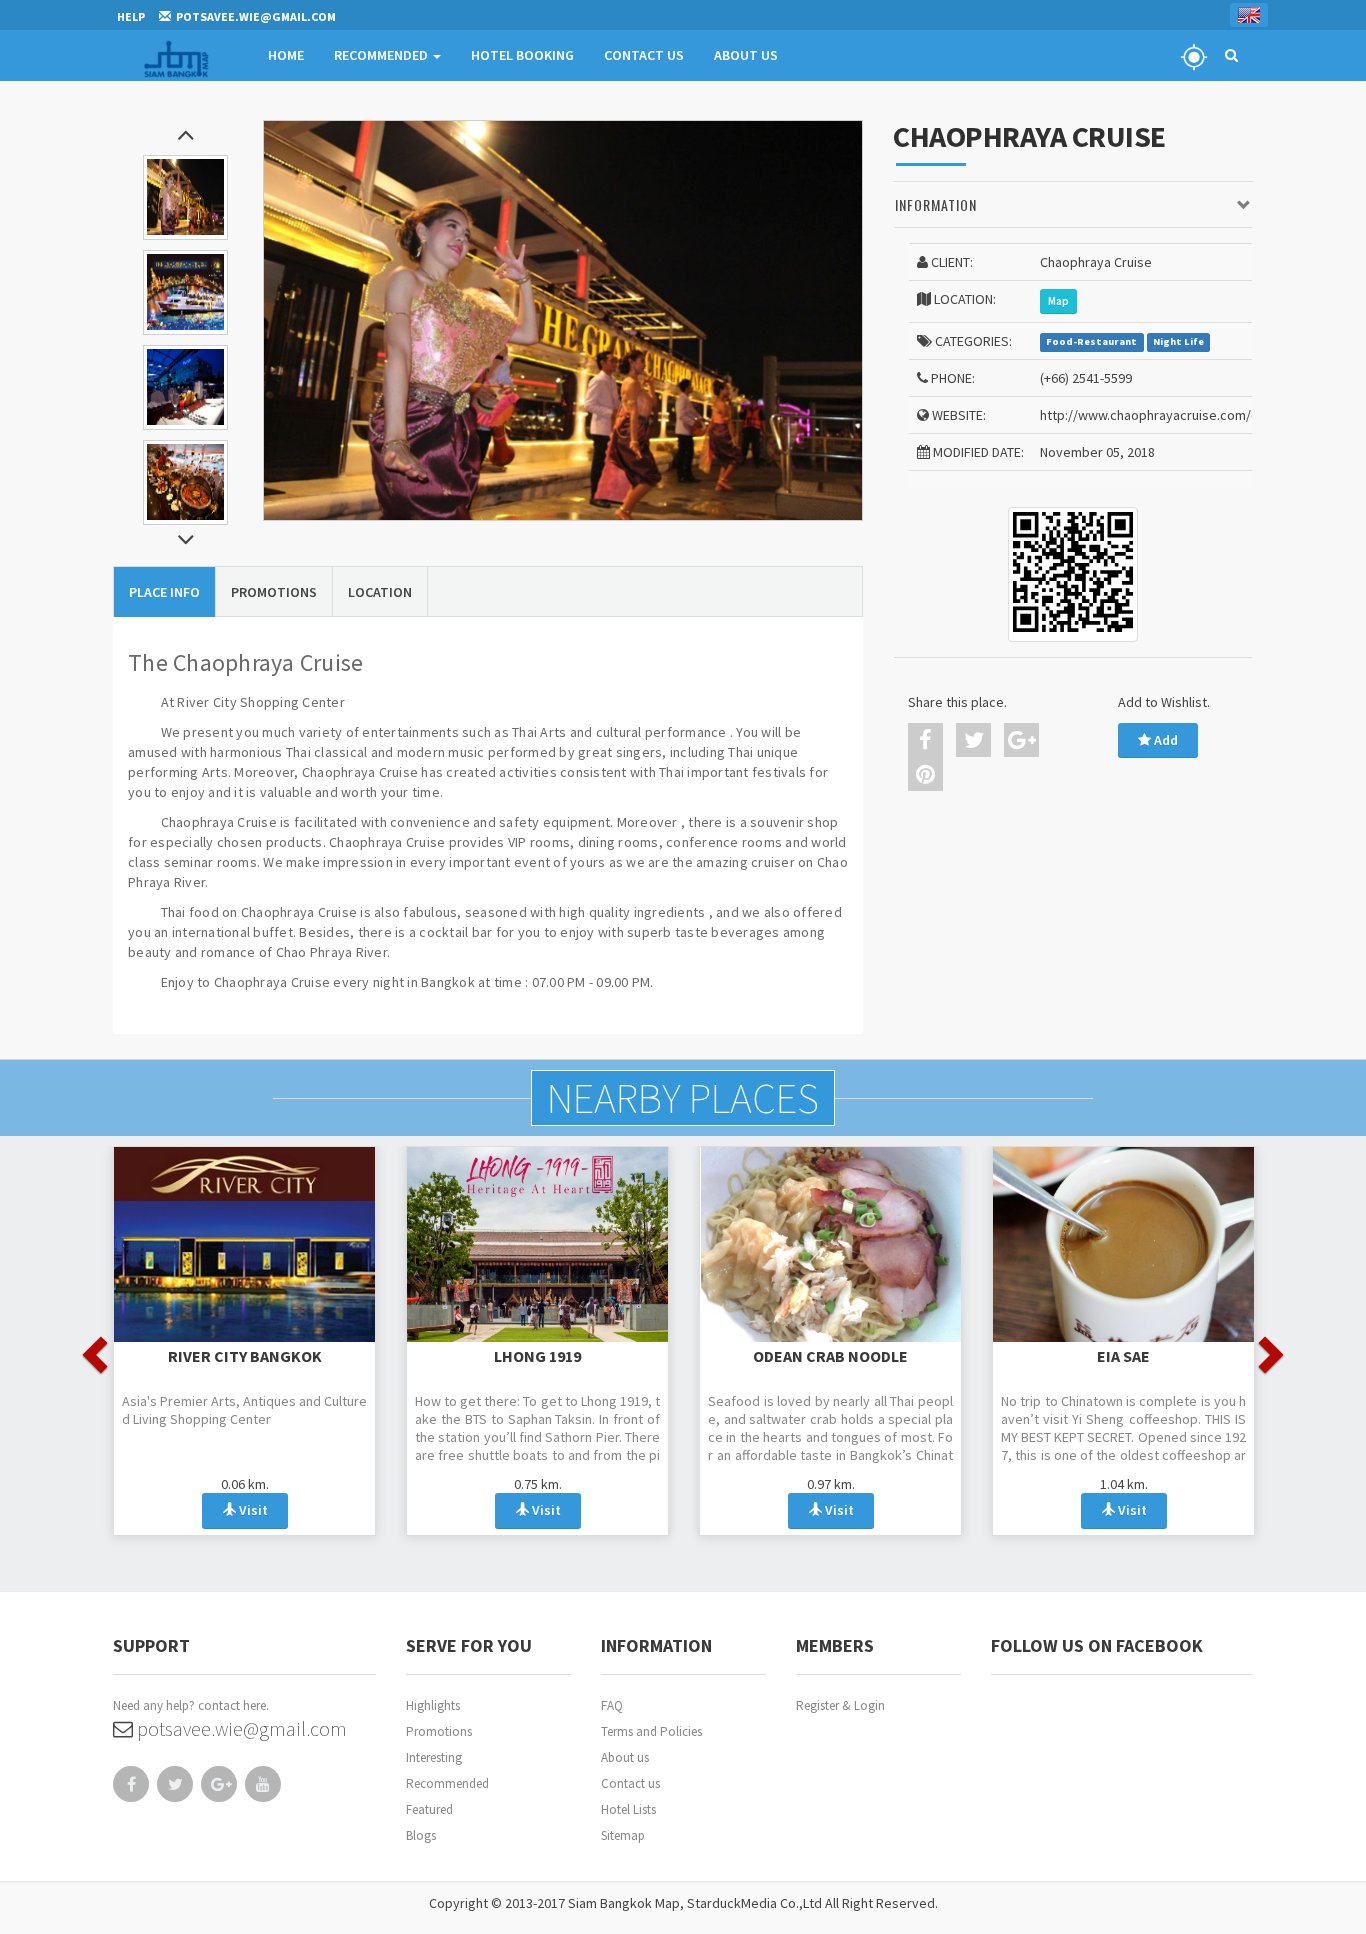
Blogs (421, 1835)
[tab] (1073, 205)
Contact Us (644, 55)
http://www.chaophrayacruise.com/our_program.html (1199, 415)
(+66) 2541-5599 (1086, 378)
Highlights (433, 1705)
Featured (429, 1809)
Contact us (630, 1783)
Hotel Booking (522, 55)
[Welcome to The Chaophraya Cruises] (563, 320)
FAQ (612, 1705)
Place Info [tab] (164, 592)
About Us (746, 55)
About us (625, 1757)
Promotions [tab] (274, 592)
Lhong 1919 (537, 1356)
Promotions (439, 1731)
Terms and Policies (651, 1731)
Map (1058, 301)
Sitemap (623, 1835)
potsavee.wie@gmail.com (240, 1728)
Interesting (434, 1757)
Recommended (382, 55)
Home (286, 55)
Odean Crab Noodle (830, 1356)
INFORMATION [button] (936, 204)
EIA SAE (1123, 1356)
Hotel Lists (628, 1809)
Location (380, 592)
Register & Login (840, 1705)
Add (1164, 740)
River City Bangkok (245, 1356)
